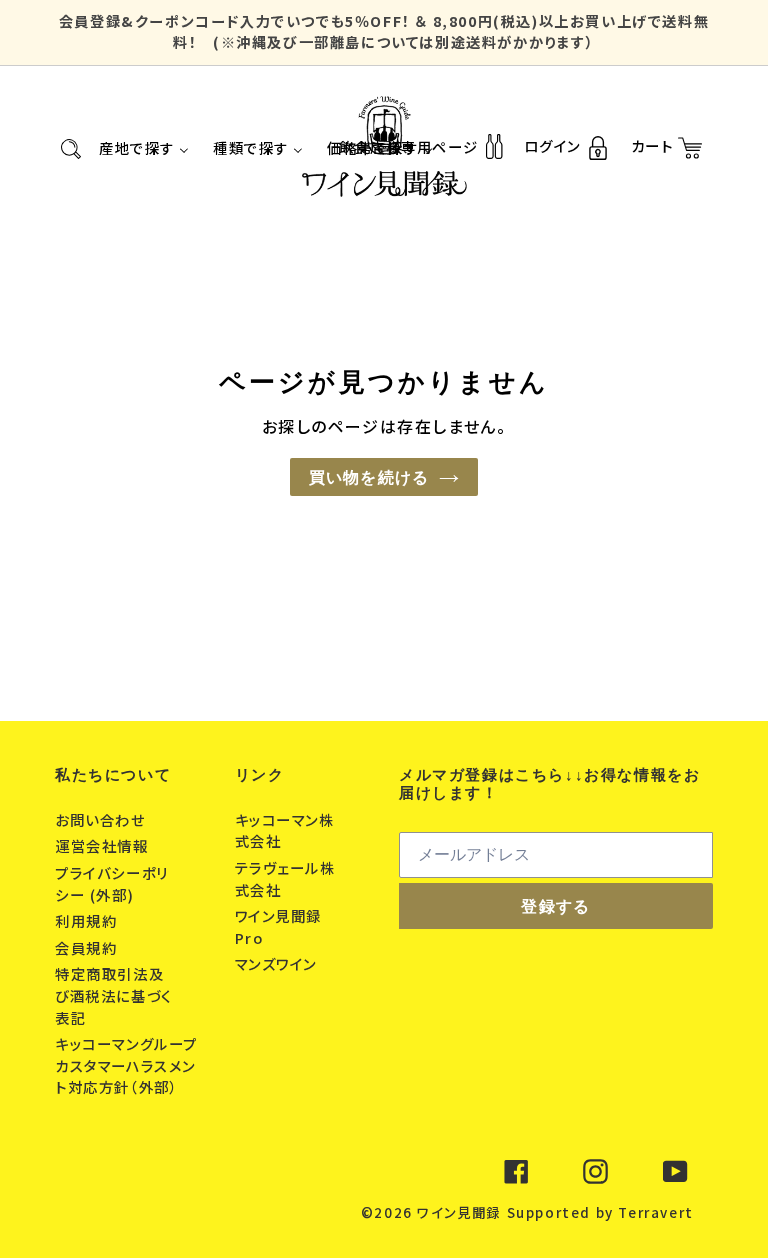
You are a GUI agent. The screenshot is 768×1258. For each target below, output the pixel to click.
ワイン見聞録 (459, 1212)
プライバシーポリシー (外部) (112, 883)
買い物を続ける (369, 477)
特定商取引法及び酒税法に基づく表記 (113, 995)
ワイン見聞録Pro (279, 926)
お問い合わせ (102, 819)
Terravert (655, 1212)
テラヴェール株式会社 (285, 878)
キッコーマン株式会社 (285, 830)
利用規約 (88, 920)
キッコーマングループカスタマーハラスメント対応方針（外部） (126, 1065)
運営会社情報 (104, 845)
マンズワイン (278, 963)
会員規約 (88, 947)
